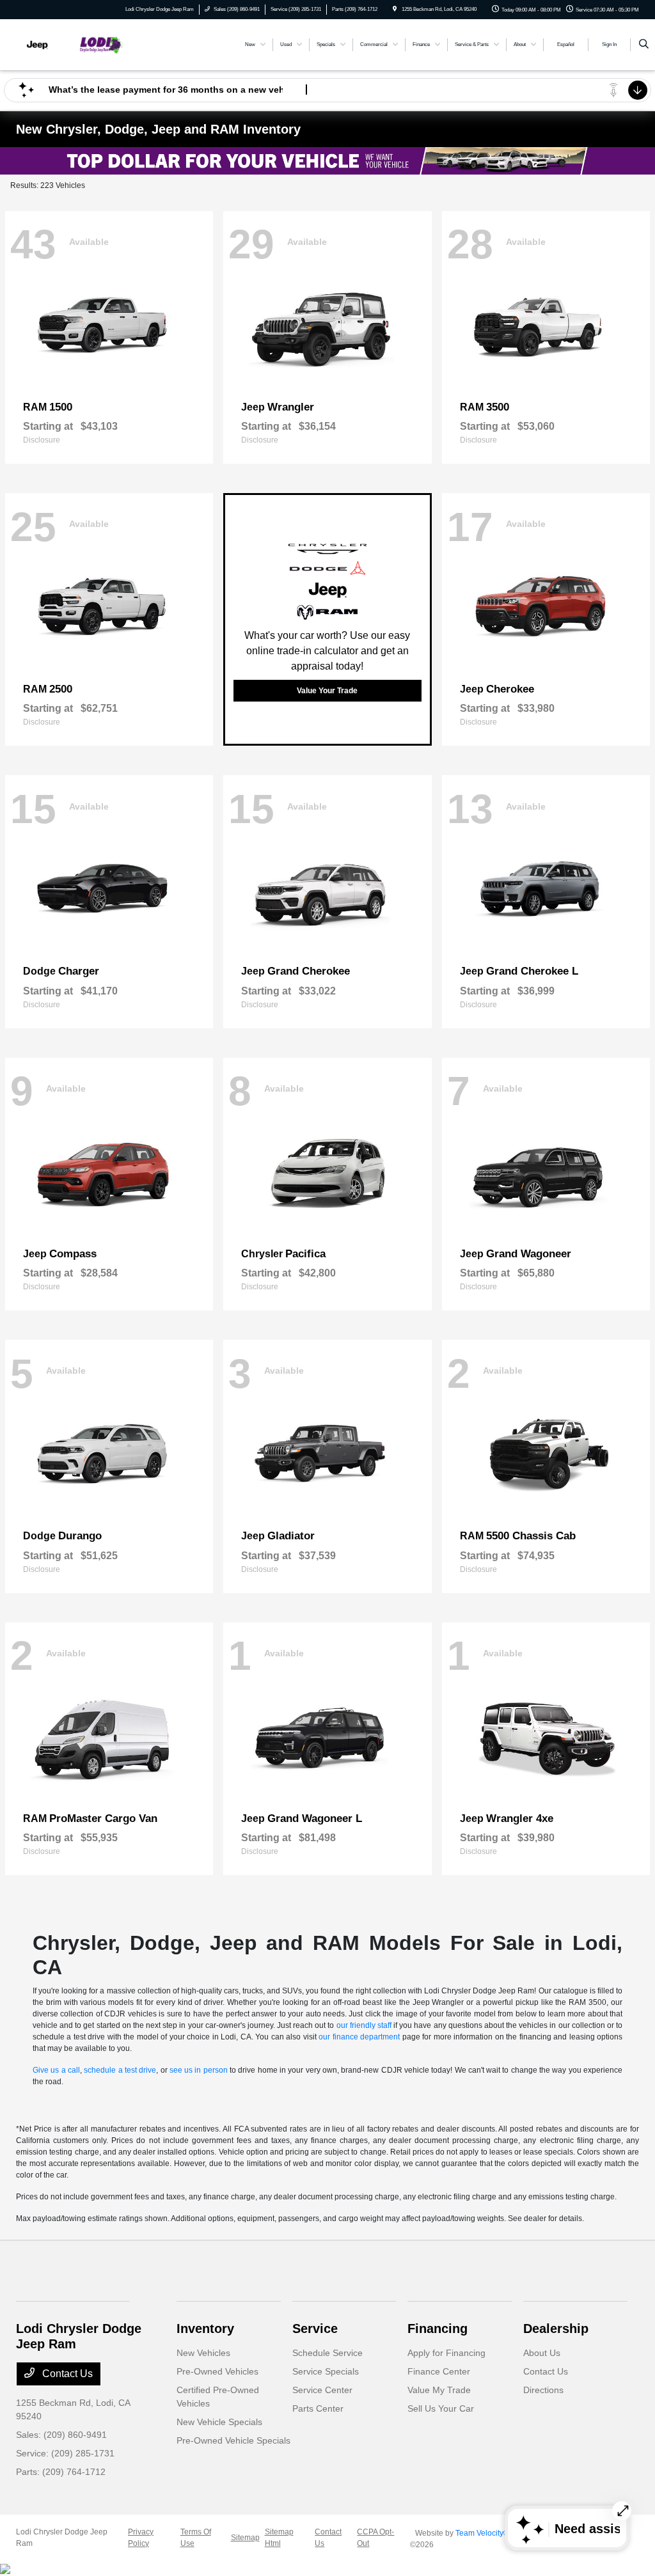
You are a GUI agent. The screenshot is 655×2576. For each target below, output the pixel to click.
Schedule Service (327, 2353)
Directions (543, 2390)
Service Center (322, 2390)
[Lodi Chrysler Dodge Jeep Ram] (74, 44)
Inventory (205, 2329)
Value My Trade (439, 2390)
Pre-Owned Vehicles (217, 2371)
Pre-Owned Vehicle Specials (233, 2440)
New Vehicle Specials (219, 2422)
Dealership (556, 2329)
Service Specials (326, 2371)
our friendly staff (364, 2025)
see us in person (199, 2070)
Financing (438, 2329)
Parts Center (318, 2408)
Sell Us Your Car (441, 2408)
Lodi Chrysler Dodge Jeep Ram (62, 2538)
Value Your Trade (327, 691)
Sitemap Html (279, 2538)
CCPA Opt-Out (375, 2538)
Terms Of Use (196, 2538)
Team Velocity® (482, 2533)
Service (315, 2329)
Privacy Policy (141, 2538)
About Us (542, 2353)
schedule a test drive (120, 2070)
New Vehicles (203, 2353)
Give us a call (56, 2070)
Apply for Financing (446, 2353)
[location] (395, 9)
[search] (644, 45)
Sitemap (245, 2538)
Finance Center (439, 2371)
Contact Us (66, 2374)
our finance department (359, 2037)
